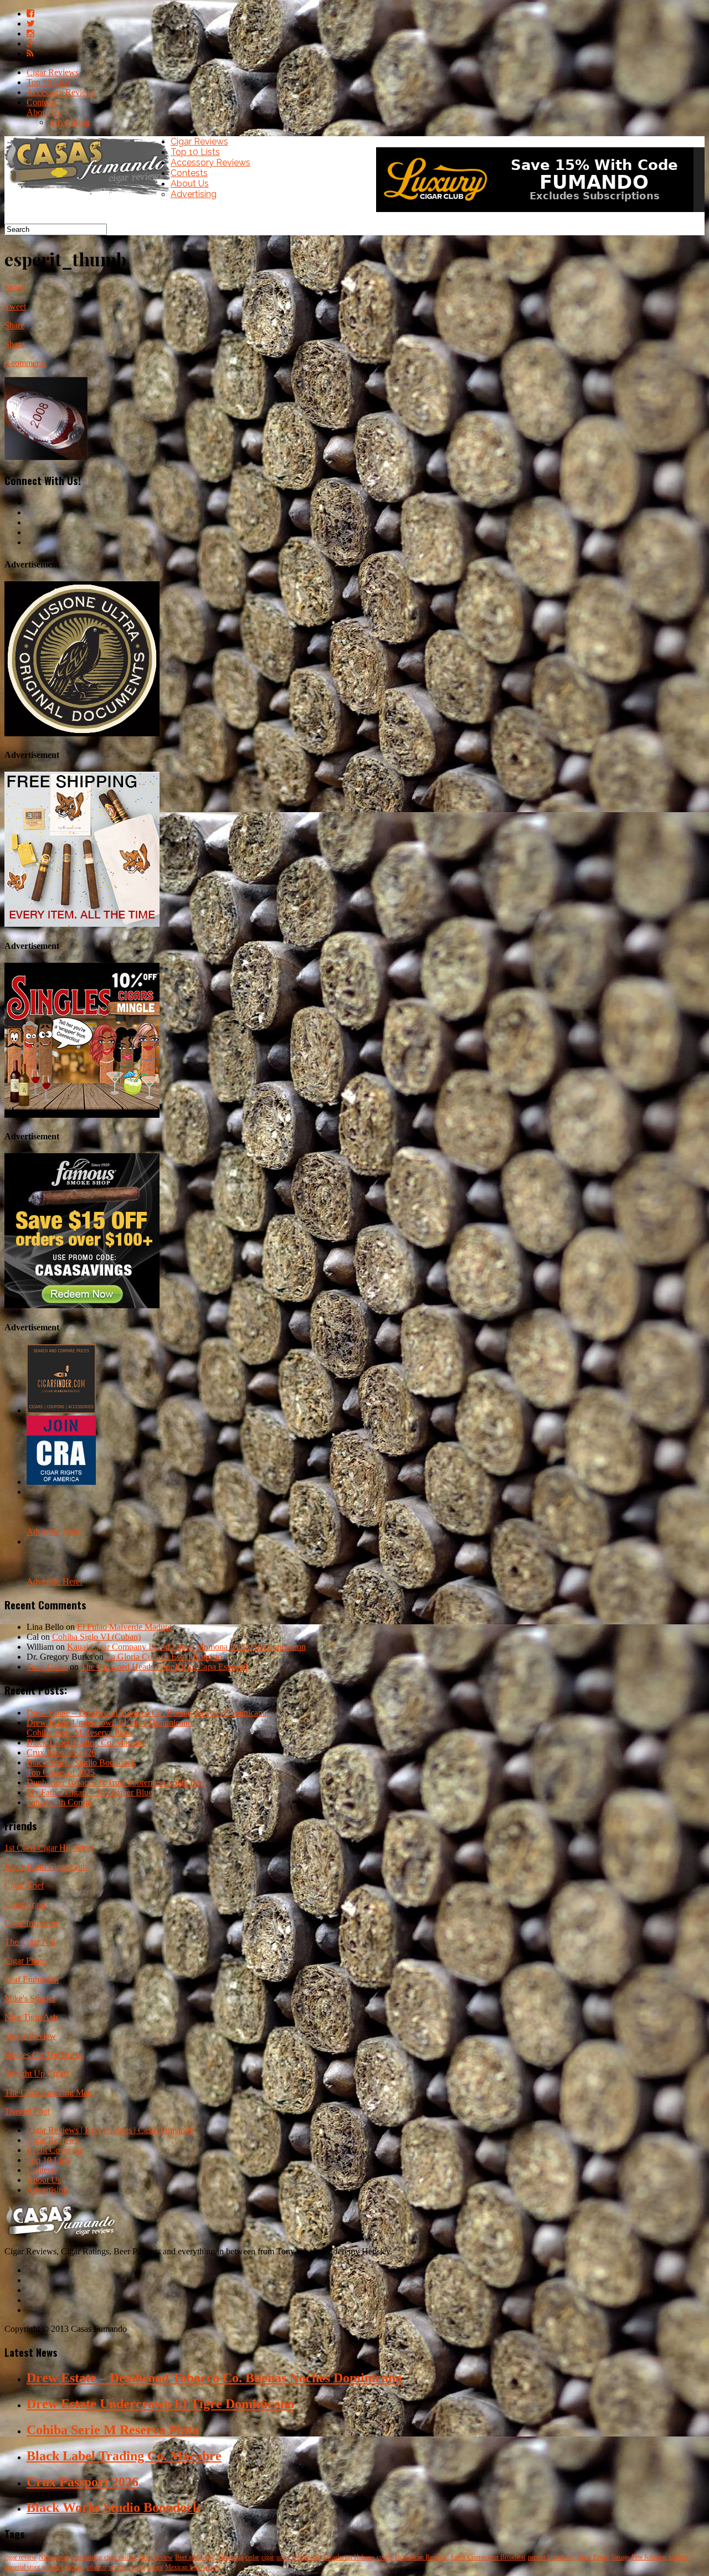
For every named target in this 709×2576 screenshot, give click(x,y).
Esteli (458, 2557)
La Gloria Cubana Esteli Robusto (164, 1657)
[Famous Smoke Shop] (82, 1305)
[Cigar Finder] (61, 1410)
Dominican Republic (422, 2557)
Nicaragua (230, 2557)
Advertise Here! (55, 1532)
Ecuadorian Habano (349, 2557)
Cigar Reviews (53, 72)
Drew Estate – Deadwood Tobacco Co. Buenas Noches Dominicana (147, 1713)
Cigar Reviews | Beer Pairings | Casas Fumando (110, 2130)
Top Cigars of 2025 (61, 1772)
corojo (137, 2567)
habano (75, 2567)
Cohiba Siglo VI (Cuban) (96, 1637)
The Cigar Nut (30, 1942)
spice (283, 2557)
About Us (44, 112)
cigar (268, 2557)
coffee (385, 2557)
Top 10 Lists (48, 82)
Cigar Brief (24, 1885)
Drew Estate (593, 2557)
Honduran (561, 2557)
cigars (155, 2567)
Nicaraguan (54, 2557)
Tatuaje (620, 2557)
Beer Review (156, 2557)
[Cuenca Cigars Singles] (82, 1115)
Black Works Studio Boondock (81, 1762)
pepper (537, 2557)
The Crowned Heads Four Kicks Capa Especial (164, 1667)
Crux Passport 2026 (61, 1752)
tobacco (96, 2567)
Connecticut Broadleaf (497, 2557)
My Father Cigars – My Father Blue (89, 1792)
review (117, 2567)
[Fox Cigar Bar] (82, 924)
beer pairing (86, 2557)
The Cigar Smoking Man (48, 2092)
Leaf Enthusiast (32, 1979)
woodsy (53, 2567)
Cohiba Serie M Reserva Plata (79, 1733)
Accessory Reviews (61, 92)
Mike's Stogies (30, 1998)
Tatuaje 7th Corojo (59, 1802)
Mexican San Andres (192, 2567)
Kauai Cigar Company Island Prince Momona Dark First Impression (186, 1647)
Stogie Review (30, 2036)
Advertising (69, 122)
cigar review (20, 2557)
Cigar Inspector (31, 1923)
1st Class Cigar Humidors (49, 1848)
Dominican (306, 2557)
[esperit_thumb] (46, 457)
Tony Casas (47, 1667)
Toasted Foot (27, 2111)
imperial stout (22, 2567)
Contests (42, 102)
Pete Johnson (649, 2557)
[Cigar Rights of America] (61, 1482)
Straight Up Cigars (37, 2074)
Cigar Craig (25, 1904)
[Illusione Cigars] (82, 733)
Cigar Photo (25, 1961)
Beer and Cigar (195, 2557)
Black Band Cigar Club (46, 1867)
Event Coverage (55, 2150)
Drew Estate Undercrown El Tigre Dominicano (109, 1723)
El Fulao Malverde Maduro (125, 1627)
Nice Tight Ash (31, 2017)
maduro (679, 2557)
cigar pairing (120, 2557)
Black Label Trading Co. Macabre (86, 1743)
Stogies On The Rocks (44, 2055)
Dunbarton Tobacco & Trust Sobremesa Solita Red (115, 1782)
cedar (252, 2557)
